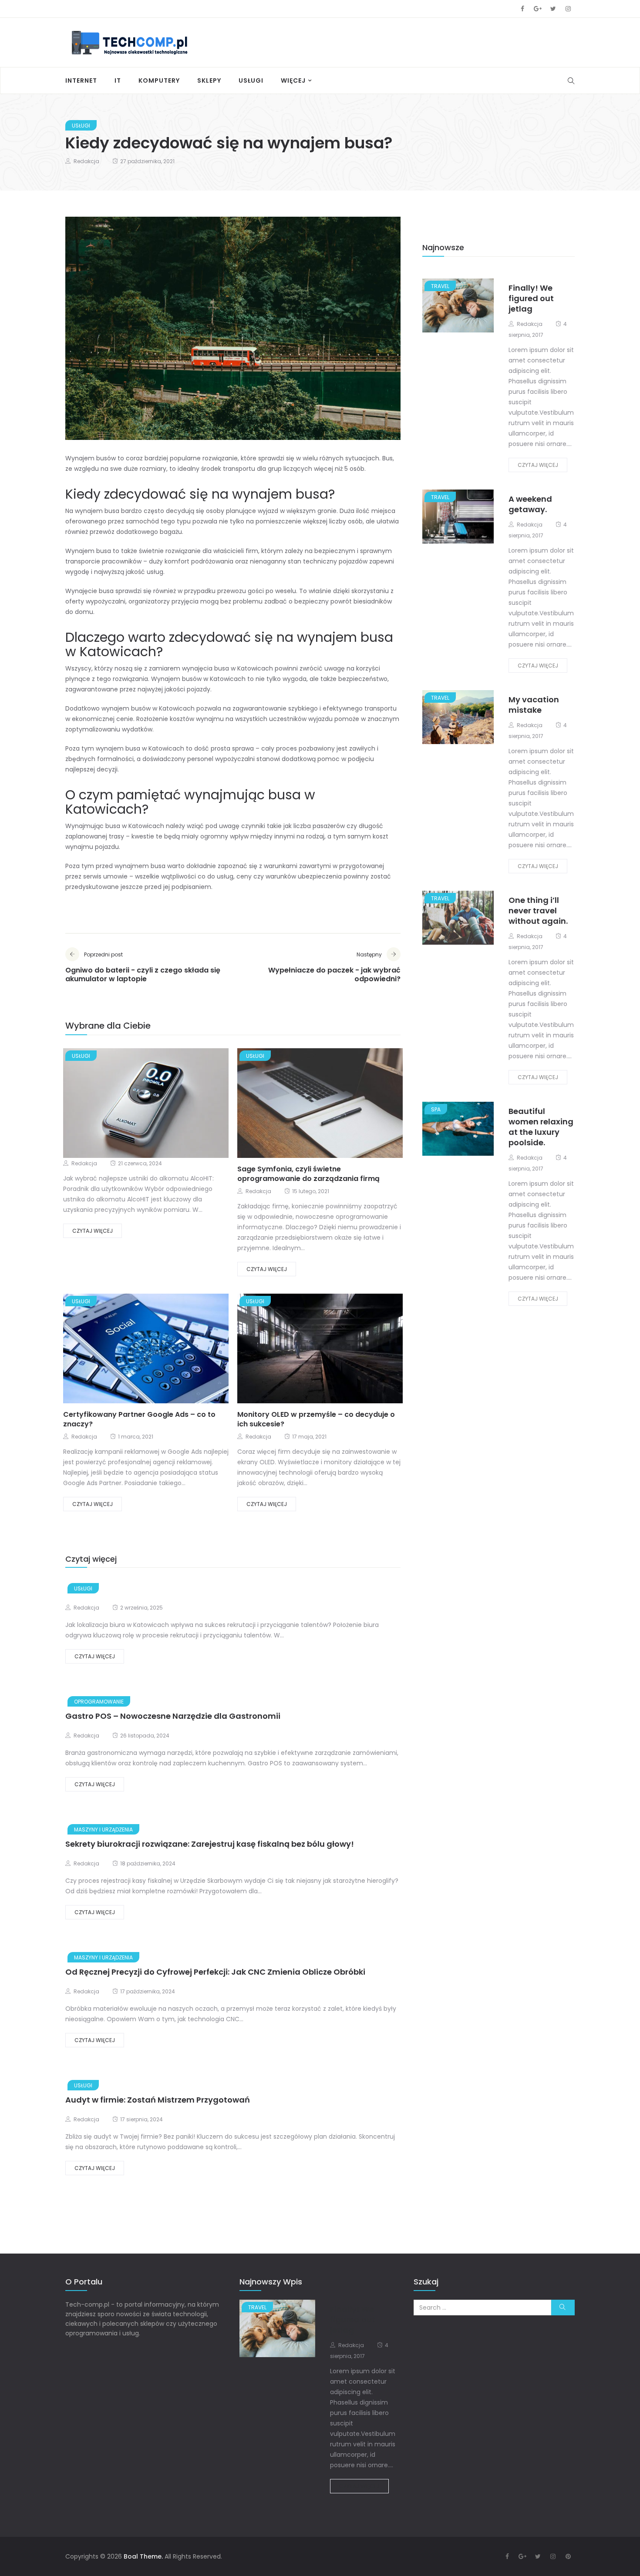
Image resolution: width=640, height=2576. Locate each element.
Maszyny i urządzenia (103, 1830)
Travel (440, 286)
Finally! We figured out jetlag (531, 298)
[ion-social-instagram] (568, 9)
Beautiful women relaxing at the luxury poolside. (541, 1127)
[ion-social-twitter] (553, 9)
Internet (81, 80)
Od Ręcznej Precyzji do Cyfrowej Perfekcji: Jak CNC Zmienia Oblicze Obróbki (215, 1972)
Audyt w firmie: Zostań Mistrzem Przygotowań (158, 2100)
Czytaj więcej (93, 1231)
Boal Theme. (143, 2556)
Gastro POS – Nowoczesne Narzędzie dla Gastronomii (173, 1716)
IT (118, 80)
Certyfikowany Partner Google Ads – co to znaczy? (139, 1419)
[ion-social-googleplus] (538, 9)
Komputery (159, 80)
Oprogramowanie (99, 1702)
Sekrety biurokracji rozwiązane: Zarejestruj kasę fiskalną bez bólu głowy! (210, 1844)
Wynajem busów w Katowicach (198, 679)
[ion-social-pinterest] (568, 2556)
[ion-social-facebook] (522, 9)
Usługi (251, 80)
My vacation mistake (534, 705)
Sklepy (209, 80)
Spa (436, 1109)
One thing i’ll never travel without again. (538, 911)
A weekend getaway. (530, 504)
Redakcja (86, 161)
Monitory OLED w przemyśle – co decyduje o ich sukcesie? (316, 1419)
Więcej (293, 80)
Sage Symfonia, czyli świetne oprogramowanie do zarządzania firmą (308, 1174)
